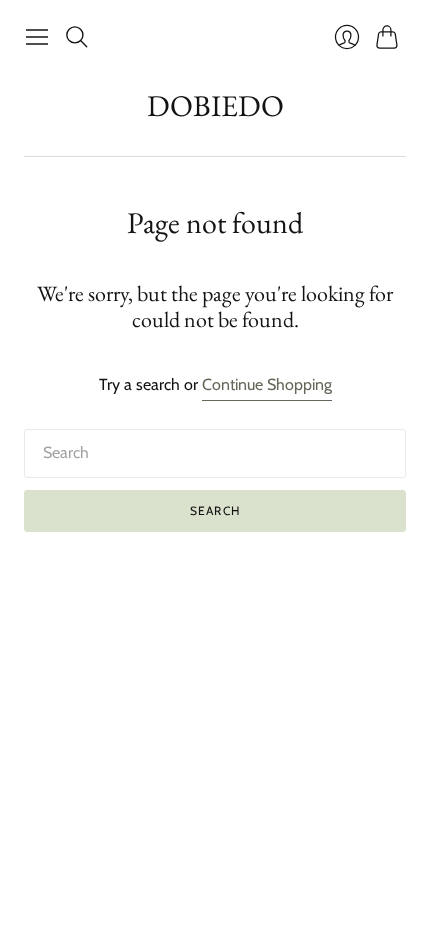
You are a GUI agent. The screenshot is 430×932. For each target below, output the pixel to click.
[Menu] (37, 37)
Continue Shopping (267, 384)
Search (215, 510)
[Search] (77, 37)
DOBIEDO (215, 105)
